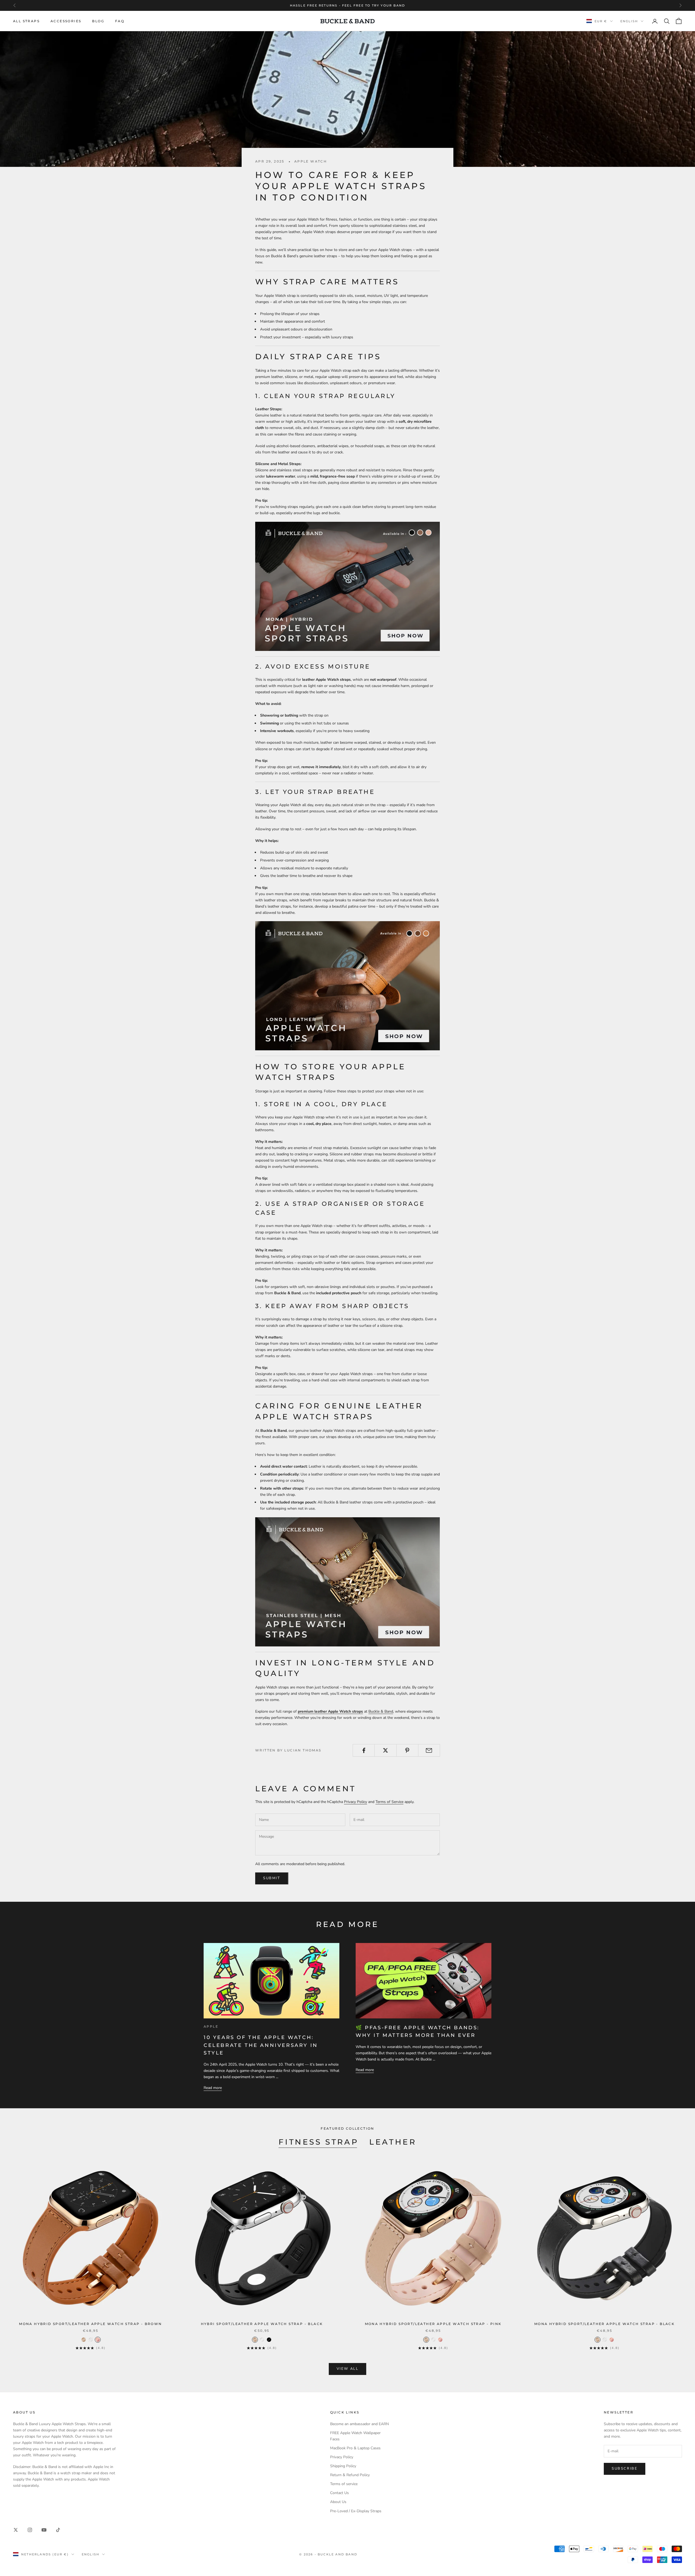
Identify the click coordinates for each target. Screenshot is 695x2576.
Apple (211, 2026)
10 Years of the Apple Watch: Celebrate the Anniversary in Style (261, 2045)
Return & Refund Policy (350, 2475)
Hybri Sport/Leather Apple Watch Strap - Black (262, 2324)
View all (348, 2369)
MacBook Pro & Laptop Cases (355, 2448)
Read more (213, 2088)
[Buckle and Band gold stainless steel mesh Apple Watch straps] (347, 1581)
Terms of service (344, 2484)
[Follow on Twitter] (16, 2530)
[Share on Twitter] (385, 1750)
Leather (393, 2142)
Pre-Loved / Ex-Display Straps (356, 2511)
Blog (98, 21)
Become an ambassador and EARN (359, 2424)
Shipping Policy (343, 2466)
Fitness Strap (318, 2142)
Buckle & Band (381, 1711)
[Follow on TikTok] (58, 2530)
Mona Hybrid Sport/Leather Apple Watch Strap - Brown (90, 2324)
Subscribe (625, 2469)
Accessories (66, 21)
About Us (338, 2502)
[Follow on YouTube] (44, 2530)
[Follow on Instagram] (30, 2530)
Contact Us (339, 2493)
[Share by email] (429, 1750)
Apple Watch (311, 161)
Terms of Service (389, 1802)
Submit (272, 1878)
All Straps (26, 21)
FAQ (120, 21)
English (629, 21)
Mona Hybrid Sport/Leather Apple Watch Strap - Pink (433, 2324)
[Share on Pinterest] (407, 1750)
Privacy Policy (356, 1802)
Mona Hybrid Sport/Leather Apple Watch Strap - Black (604, 2324)
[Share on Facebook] (364, 1750)
